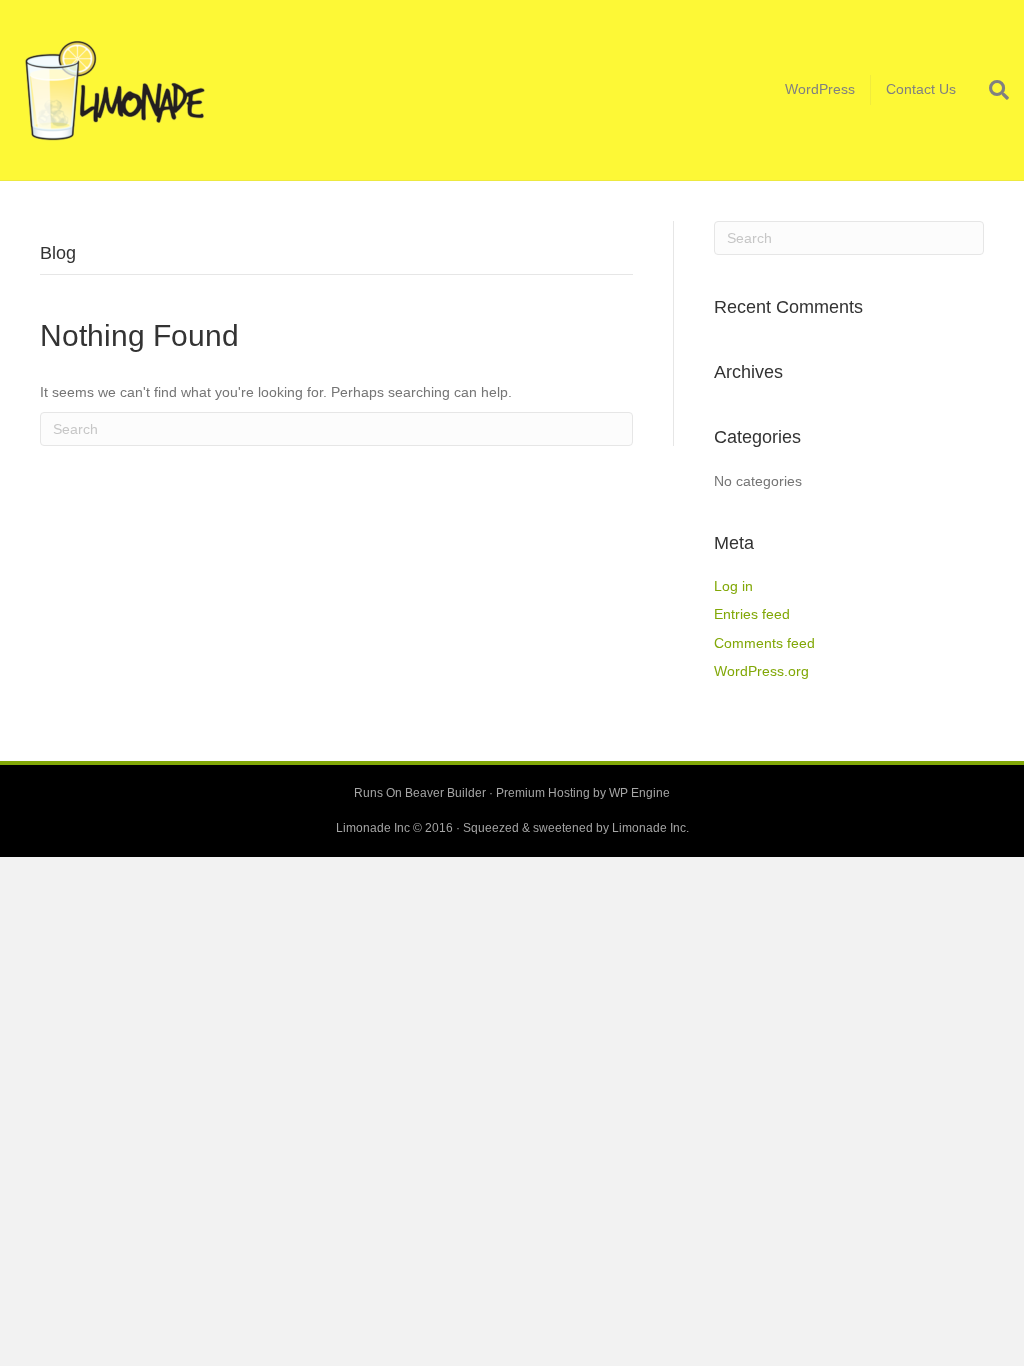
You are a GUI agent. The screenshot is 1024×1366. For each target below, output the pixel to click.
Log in (733, 586)
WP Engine (639, 793)
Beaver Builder (445, 793)
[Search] (990, 90)
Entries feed (752, 614)
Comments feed (764, 643)
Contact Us (921, 89)
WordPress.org (761, 671)
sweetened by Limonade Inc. (611, 828)
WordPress (820, 89)
